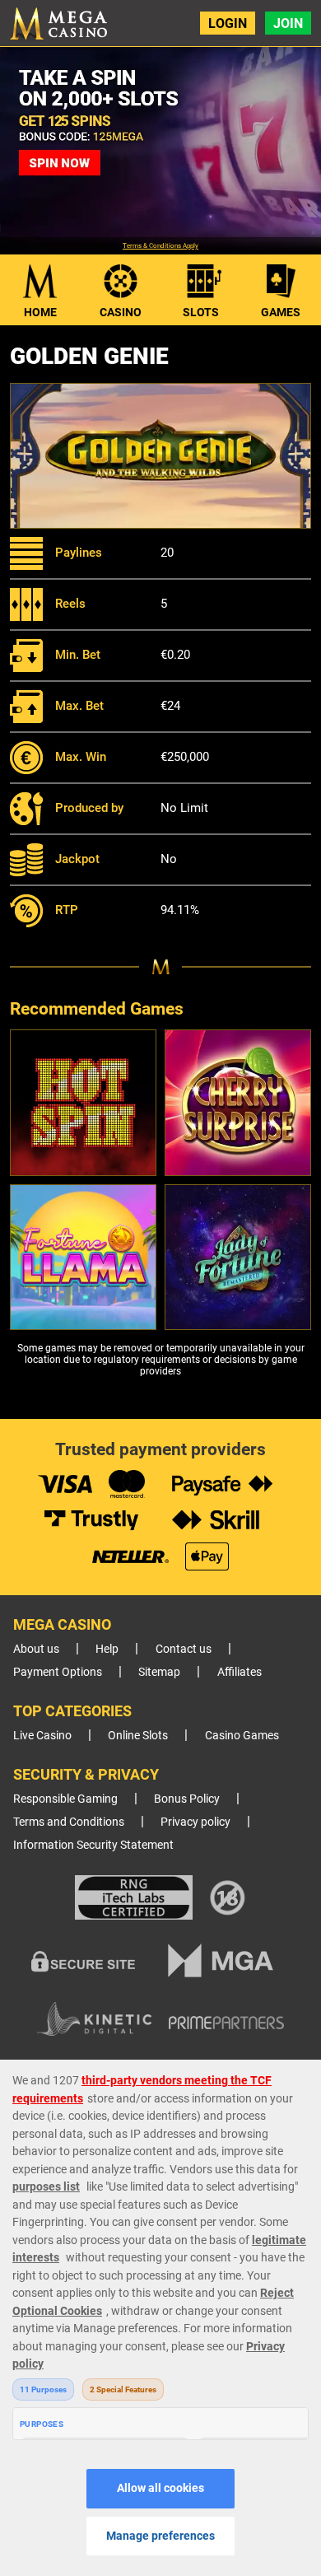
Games (281, 312)
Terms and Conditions (69, 1822)
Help (107, 1649)
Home (40, 312)
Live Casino (42, 1736)
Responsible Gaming (65, 1799)
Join (288, 23)
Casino (121, 312)
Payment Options (58, 1672)
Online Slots (138, 1736)
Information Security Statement (93, 1845)
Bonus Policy (187, 1799)
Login (228, 23)
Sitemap (159, 1672)
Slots (201, 312)
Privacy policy (195, 1822)
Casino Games (242, 1736)
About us (36, 1649)
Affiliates (240, 1672)
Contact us (184, 1649)
